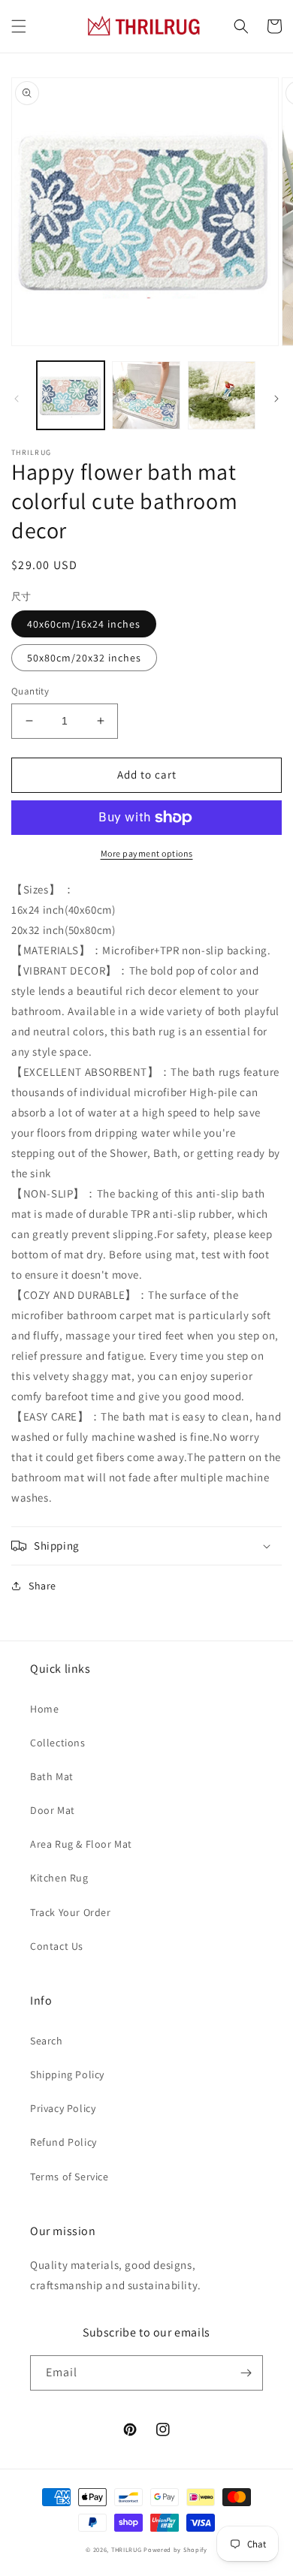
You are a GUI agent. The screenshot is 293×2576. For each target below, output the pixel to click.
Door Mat (53, 1810)
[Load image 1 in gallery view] (71, 395)
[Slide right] (276, 399)
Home (44, 1709)
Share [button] (42, 1586)
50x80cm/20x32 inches (84, 658)
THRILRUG (127, 2549)
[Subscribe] (246, 2373)
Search (47, 2041)
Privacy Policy (63, 2108)
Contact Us (57, 1946)
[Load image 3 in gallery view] (222, 395)
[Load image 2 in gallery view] (146, 395)
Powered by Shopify (175, 2549)
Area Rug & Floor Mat (81, 1844)
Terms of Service (69, 2177)
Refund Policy (63, 2142)
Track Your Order (71, 1912)
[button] (19, 26)
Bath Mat (52, 1776)
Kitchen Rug (59, 1878)
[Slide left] (17, 399)
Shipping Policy (67, 2074)
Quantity (30, 691)
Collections (58, 1743)
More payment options (147, 853)
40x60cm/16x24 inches (84, 624)
